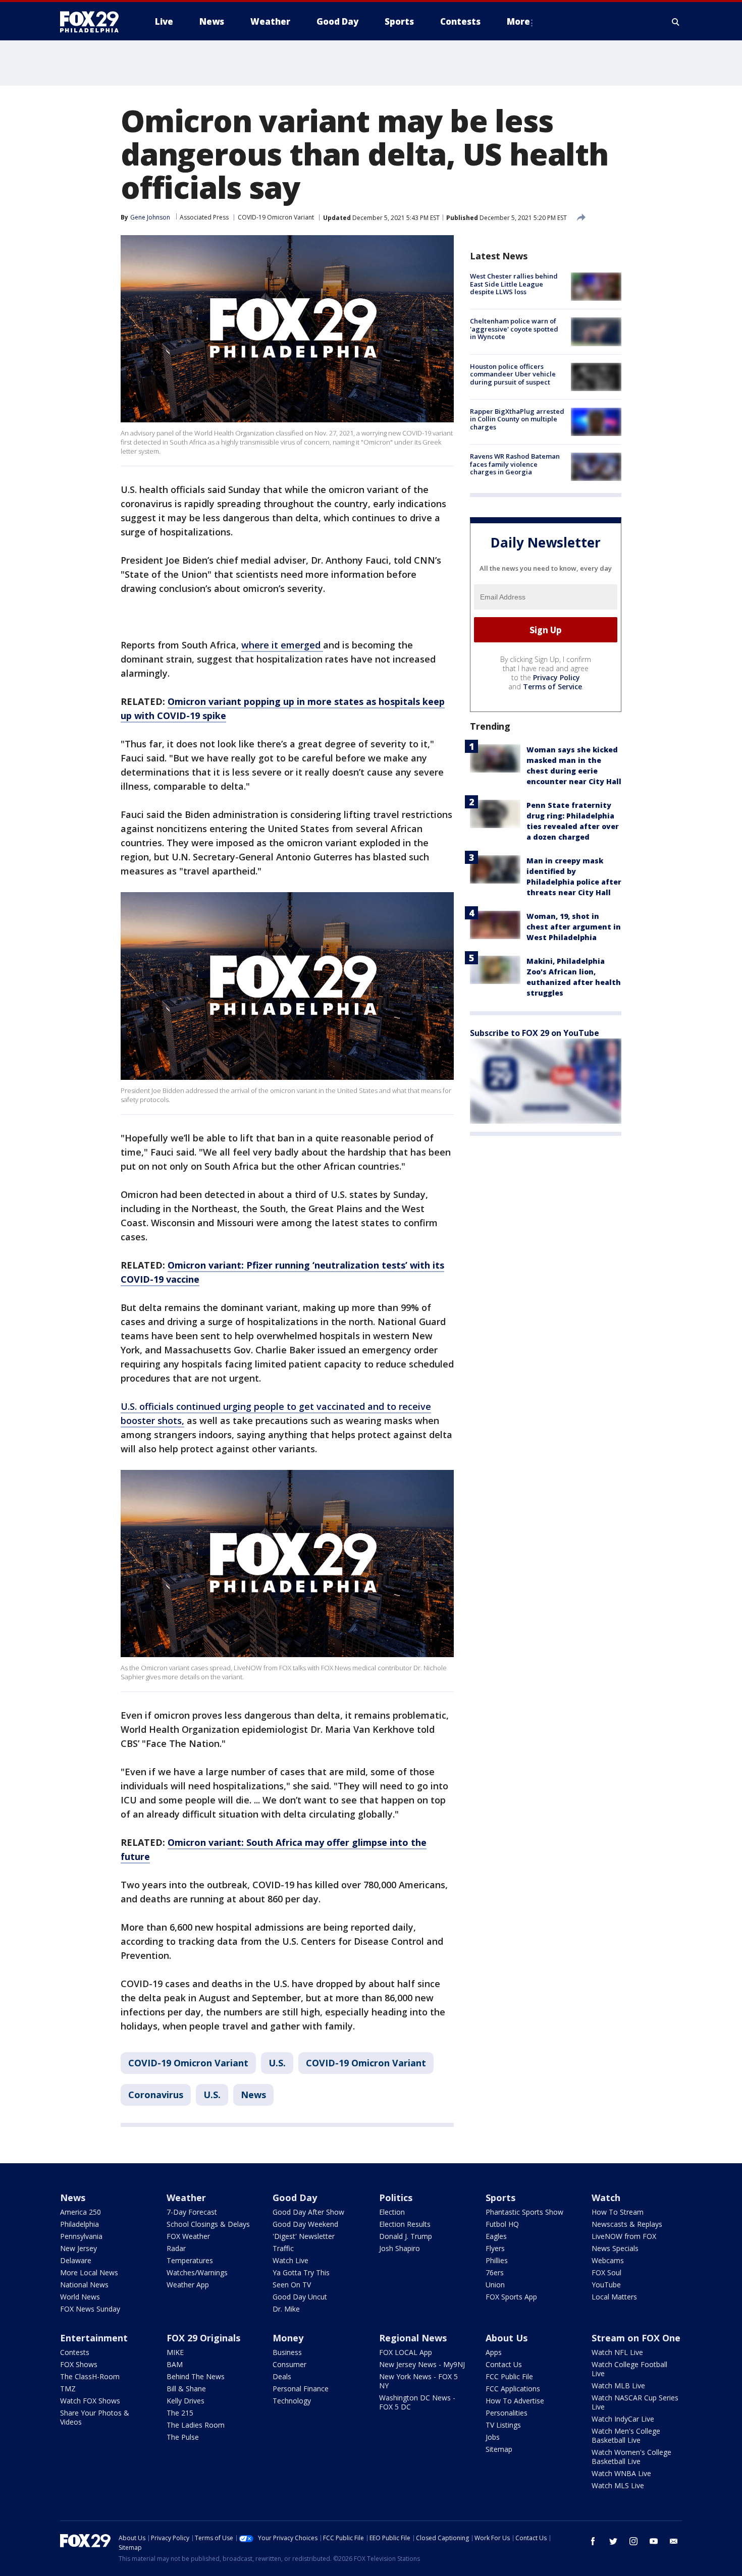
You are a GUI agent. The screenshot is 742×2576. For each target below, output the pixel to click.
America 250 (81, 2212)
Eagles (496, 2236)
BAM (175, 2364)
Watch (606, 2198)
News (253, 2095)
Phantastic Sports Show (524, 2212)
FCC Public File (509, 2376)
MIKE (175, 2352)
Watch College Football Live (629, 2369)
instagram (633, 2541)
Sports (500, 2198)
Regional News (413, 2338)
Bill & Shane (186, 2389)
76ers (495, 2272)
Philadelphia (79, 2224)
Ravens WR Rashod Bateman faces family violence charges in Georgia (515, 464)
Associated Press (204, 217)
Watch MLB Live (618, 2386)
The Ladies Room (196, 2425)
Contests (75, 2352)
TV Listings (503, 2425)
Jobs (493, 2437)
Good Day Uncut (300, 2297)
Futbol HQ (502, 2224)
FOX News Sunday (90, 2309)
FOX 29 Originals (203, 2338)
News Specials (615, 2248)
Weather (186, 2198)
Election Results (405, 2224)
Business (287, 2352)
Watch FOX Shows (90, 2401)
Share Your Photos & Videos (95, 2417)
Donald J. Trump (406, 2236)
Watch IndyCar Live (623, 2419)
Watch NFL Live (617, 2352)
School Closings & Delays (208, 2224)
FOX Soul (606, 2272)
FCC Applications (513, 2389)
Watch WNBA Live (621, 2473)
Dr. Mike (286, 2309)
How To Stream (618, 2212)
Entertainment (94, 2338)
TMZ (68, 2389)
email (674, 2541)
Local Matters (614, 2297)
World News (80, 2297)
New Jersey (78, 2248)
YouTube (606, 2285)
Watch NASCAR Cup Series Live (635, 2402)
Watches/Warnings (197, 2272)
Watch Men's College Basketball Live (626, 2435)
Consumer (289, 2364)
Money (288, 2338)
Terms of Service (552, 687)
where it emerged (282, 645)
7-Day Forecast (192, 2212)
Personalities (507, 2413)
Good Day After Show (308, 2212)
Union (495, 2285)
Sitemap (499, 2449)
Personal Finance (301, 2389)
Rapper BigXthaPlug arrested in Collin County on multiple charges (517, 419)
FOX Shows (79, 2364)
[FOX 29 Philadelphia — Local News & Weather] (93, 22)
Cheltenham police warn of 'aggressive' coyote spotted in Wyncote (514, 329)
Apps (494, 2352)
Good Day (295, 2198)
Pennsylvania (81, 2236)
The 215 (180, 2413)
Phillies (497, 2260)
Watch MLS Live (618, 2485)
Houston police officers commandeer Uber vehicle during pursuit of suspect (513, 374)
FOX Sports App (511, 2297)
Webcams (608, 2260)
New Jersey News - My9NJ (422, 2364)
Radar (176, 2248)
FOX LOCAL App (406, 2352)
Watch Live (290, 2260)
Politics (396, 2198)
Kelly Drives (185, 2401)
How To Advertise (515, 2401)
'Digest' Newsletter (304, 2236)
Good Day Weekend (305, 2224)
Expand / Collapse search (676, 22)
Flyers (495, 2248)
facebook (593, 2541)
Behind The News (196, 2376)
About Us (507, 2338)
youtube (654, 2541)
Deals (282, 2376)
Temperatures (190, 2260)
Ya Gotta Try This (301, 2272)
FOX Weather (188, 2236)
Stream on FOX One (636, 2338)
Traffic (283, 2248)
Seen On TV (292, 2285)
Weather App (188, 2285)
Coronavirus (156, 2095)
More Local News (89, 2272)
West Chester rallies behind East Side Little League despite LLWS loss (514, 284)
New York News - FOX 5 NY (418, 2381)
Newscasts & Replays (627, 2224)
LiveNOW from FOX (624, 2236)
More (518, 21)
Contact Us (504, 2364)
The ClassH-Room (90, 2376)
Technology (292, 2401)
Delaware (76, 2260)
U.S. (277, 2063)
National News (84, 2285)
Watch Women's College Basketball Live (631, 2457)
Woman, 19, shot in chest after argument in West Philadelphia (574, 927)
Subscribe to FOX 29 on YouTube (535, 1033)
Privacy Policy (556, 677)
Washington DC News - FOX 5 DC (417, 2402)
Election (392, 2212)
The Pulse (183, 2437)
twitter (613, 2541)
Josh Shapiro (400, 2248)
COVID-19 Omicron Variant (276, 217)
